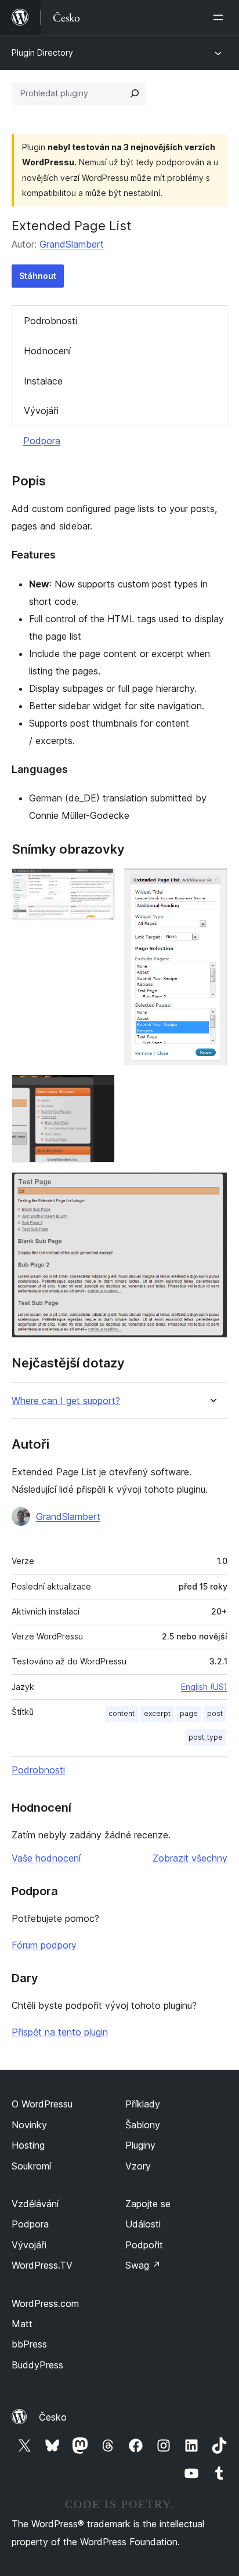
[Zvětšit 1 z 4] (99, 884)
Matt (22, 2324)
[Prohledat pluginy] (135, 93)
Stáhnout (38, 276)
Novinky (29, 2125)
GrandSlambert (72, 244)
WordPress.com (45, 2303)
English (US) (204, 1687)
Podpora (42, 441)
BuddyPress (37, 2365)
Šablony (143, 2125)
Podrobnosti (50, 321)
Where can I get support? (66, 1401)
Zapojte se (148, 2204)
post (215, 1713)
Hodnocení (47, 351)
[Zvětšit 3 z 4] (99, 1090)
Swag (143, 2265)
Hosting (28, 2145)
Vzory (138, 2166)
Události (143, 2224)
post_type (206, 1737)
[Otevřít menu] (220, 17)
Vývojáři (41, 411)
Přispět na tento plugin (60, 2032)
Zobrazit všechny (190, 1858)
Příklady (143, 2104)
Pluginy (140, 2145)
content (122, 1713)
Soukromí (31, 2166)
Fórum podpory (44, 1945)
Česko (53, 2417)
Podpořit (144, 2245)
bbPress (29, 2344)
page (189, 1713)
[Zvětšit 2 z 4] (212, 884)
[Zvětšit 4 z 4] (212, 1188)
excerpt (157, 1713)
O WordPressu (42, 2104)
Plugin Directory (42, 52)
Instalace (43, 381)
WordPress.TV (42, 2265)
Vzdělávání (35, 2204)
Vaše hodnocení (46, 1858)
